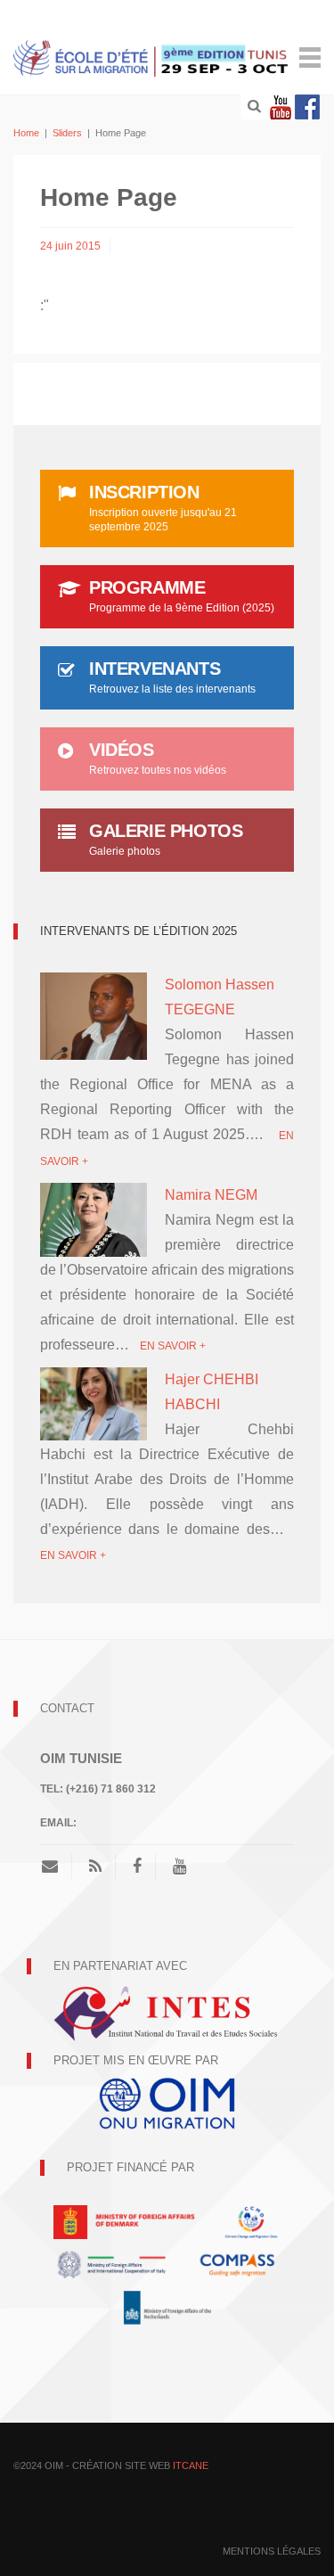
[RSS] (95, 1866)
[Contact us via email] (57, 1866)
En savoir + (173, 1346)
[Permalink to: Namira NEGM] (94, 1219)
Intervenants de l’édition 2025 (138, 931)
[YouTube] (179, 1866)
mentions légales (272, 2551)
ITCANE (191, 2465)
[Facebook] (307, 107)
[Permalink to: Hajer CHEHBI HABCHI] (94, 1403)
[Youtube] (281, 107)
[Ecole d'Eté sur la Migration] (152, 57)
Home (26, 133)
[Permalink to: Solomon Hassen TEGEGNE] (94, 1015)
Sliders (67, 133)
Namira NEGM (211, 1195)
